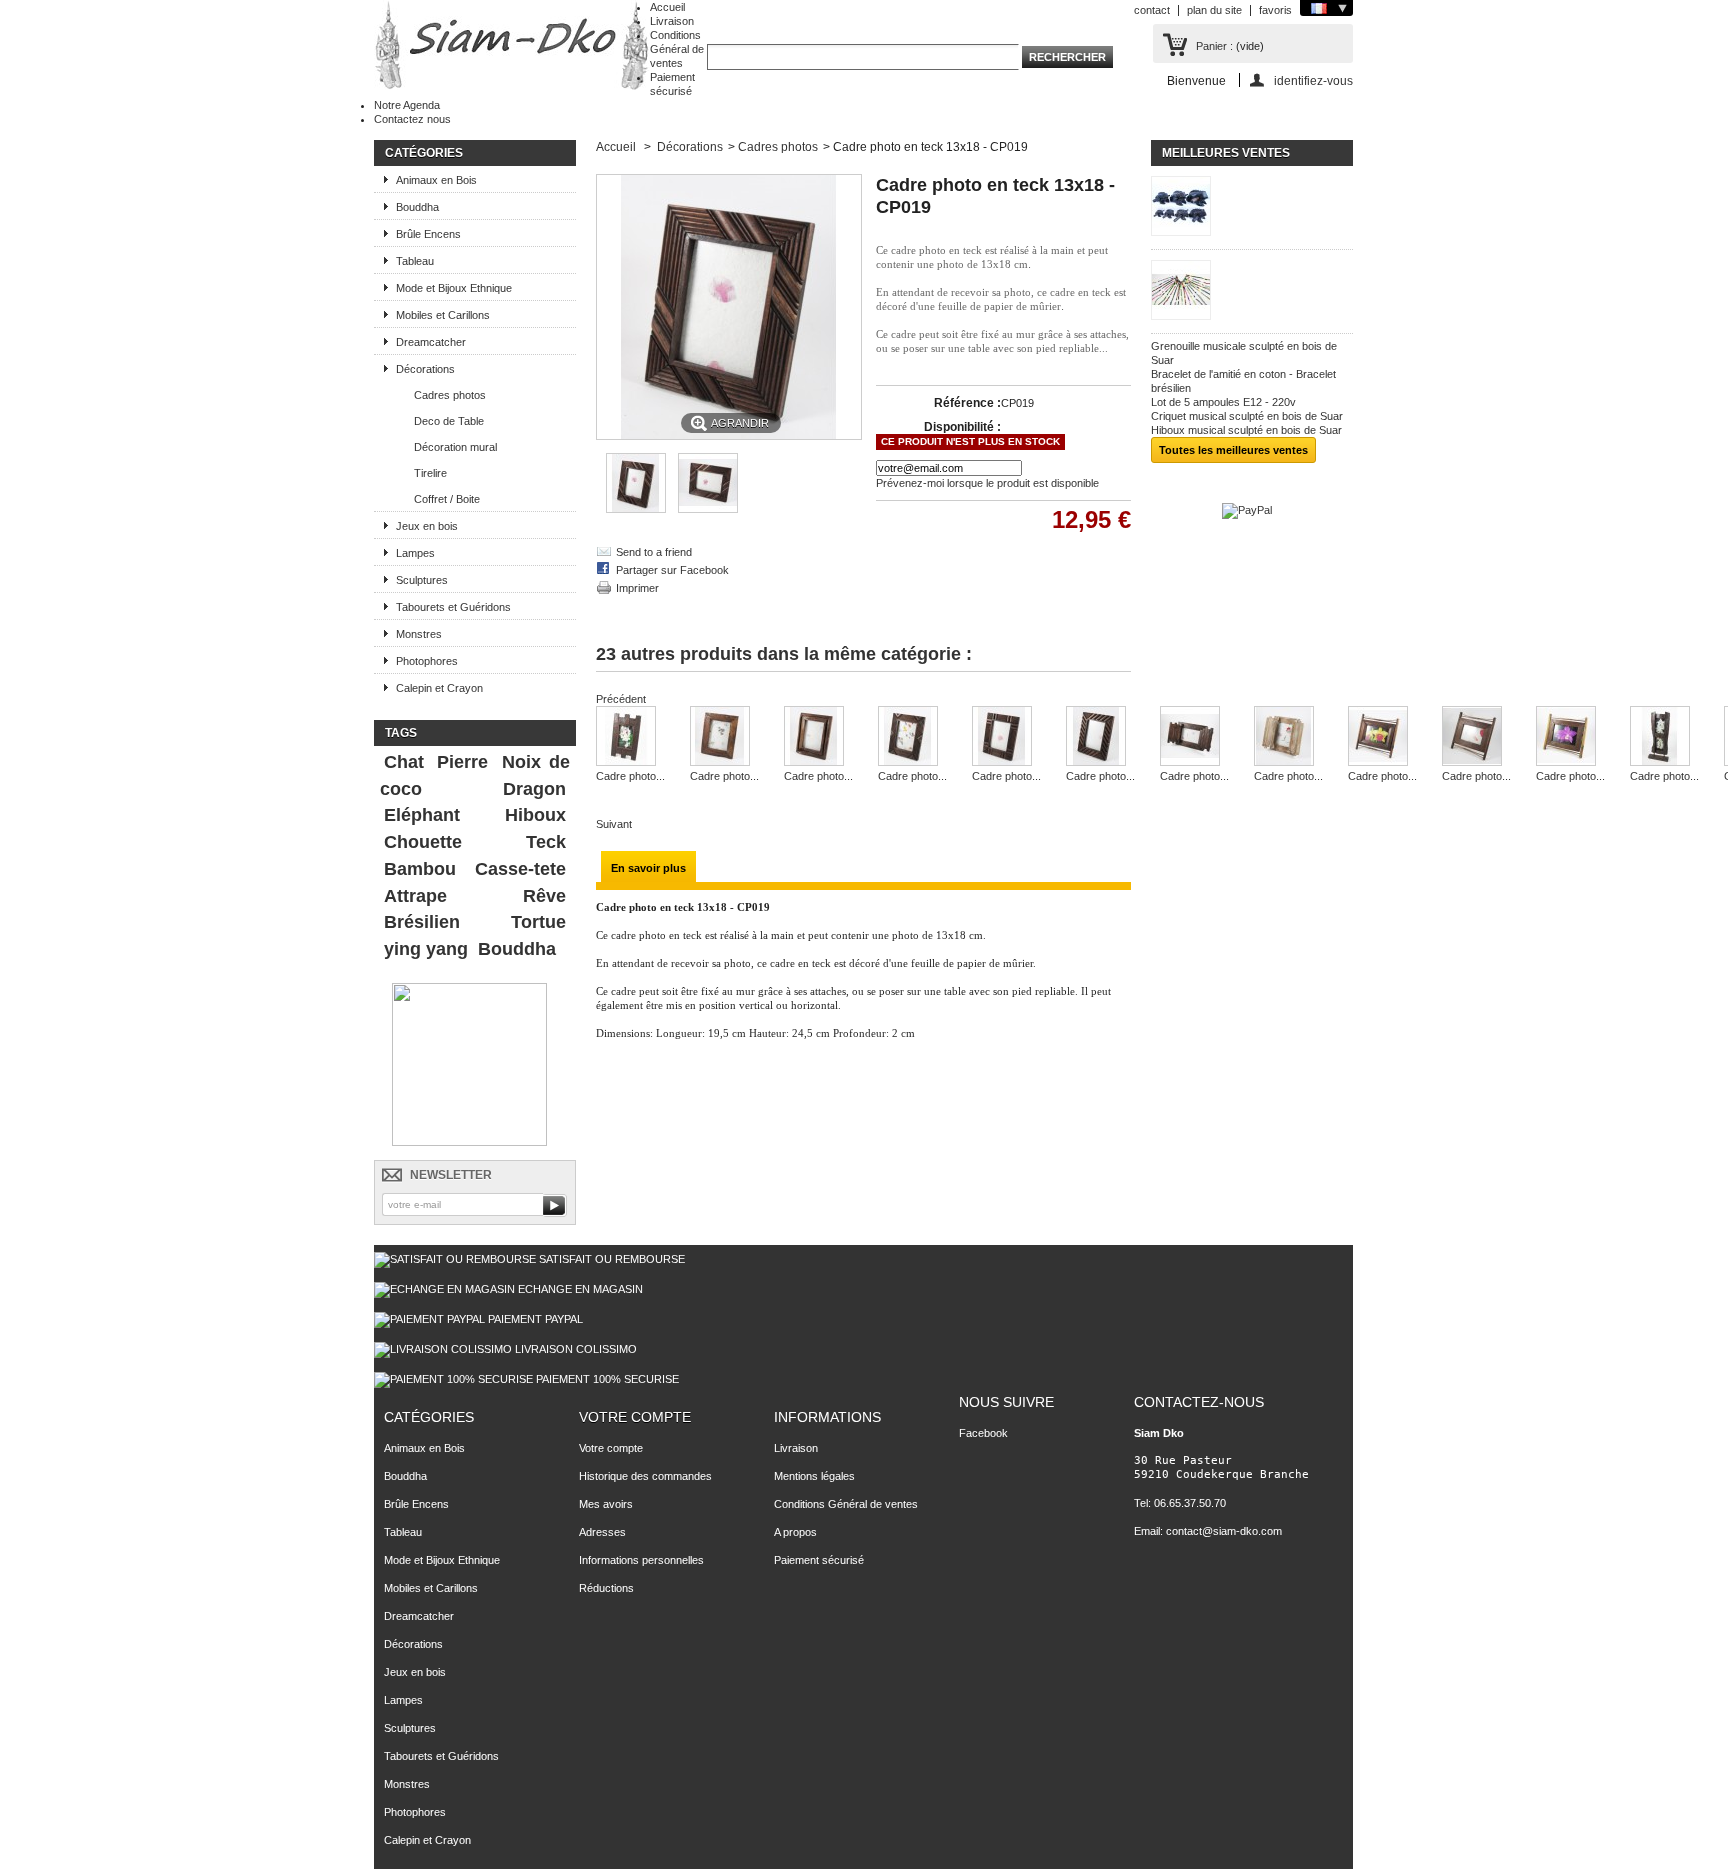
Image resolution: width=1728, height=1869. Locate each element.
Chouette (423, 842)
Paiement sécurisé (819, 1560)
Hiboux (535, 815)
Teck (546, 842)
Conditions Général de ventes (677, 49)
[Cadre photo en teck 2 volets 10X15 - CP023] (1194, 737)
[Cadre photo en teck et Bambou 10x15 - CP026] (1476, 737)
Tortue (538, 922)
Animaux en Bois (436, 180)
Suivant (614, 824)
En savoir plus (648, 868)
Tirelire (430, 473)
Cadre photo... (630, 776)
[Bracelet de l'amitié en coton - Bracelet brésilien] (1252, 291)
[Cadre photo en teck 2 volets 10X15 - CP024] (1288, 737)
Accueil (667, 7)
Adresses (602, 1532)
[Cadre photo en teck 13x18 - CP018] (818, 737)
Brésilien (422, 922)
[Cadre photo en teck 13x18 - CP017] (724, 737)
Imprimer (637, 588)
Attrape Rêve (475, 896)
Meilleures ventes (1226, 153)
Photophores (427, 661)
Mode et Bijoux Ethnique (454, 288)
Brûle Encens (428, 234)
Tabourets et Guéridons (453, 607)
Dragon (534, 789)
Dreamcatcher (431, 342)
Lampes (415, 553)
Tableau (415, 261)
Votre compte (635, 1417)
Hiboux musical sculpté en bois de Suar (1246, 430)
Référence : (967, 403)
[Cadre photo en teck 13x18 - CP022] (1100, 737)
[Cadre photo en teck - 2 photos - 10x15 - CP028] (1664, 737)
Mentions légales (814, 1476)
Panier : (1214, 46)
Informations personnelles (641, 1560)
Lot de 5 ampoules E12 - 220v (1223, 402)
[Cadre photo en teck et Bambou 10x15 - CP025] (1382, 737)
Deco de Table (449, 421)
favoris (1275, 10)
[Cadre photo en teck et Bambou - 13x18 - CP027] (1570, 737)
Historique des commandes (645, 1476)
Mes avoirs (606, 1504)
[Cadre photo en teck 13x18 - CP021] (1006, 737)
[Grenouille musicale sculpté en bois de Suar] (1252, 207)
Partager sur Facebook (672, 570)
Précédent (621, 699)
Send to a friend (654, 552)
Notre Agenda (407, 105)
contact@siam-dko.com (1224, 1531)
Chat (404, 762)
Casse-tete (520, 869)
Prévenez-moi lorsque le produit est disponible (987, 483)
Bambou (420, 869)
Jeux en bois (427, 526)
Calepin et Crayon (439, 688)
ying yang (426, 949)
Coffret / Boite (447, 499)
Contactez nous (412, 119)
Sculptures (422, 580)
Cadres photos (450, 395)
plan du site (1214, 10)
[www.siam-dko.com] (512, 46)
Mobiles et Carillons (443, 315)
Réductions (606, 1588)
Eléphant (422, 815)
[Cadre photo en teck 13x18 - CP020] (912, 737)
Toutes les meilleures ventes (1233, 450)
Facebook (983, 1433)
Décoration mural (455, 447)
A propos (795, 1532)
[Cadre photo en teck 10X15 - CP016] (630, 737)
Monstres (419, 634)
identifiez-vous (1313, 80)
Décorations (425, 369)
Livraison (672, 21)
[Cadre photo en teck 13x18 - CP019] (636, 509)
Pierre (462, 762)
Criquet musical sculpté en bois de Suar (1247, 416)
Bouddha (417, 207)
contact (1152, 10)
